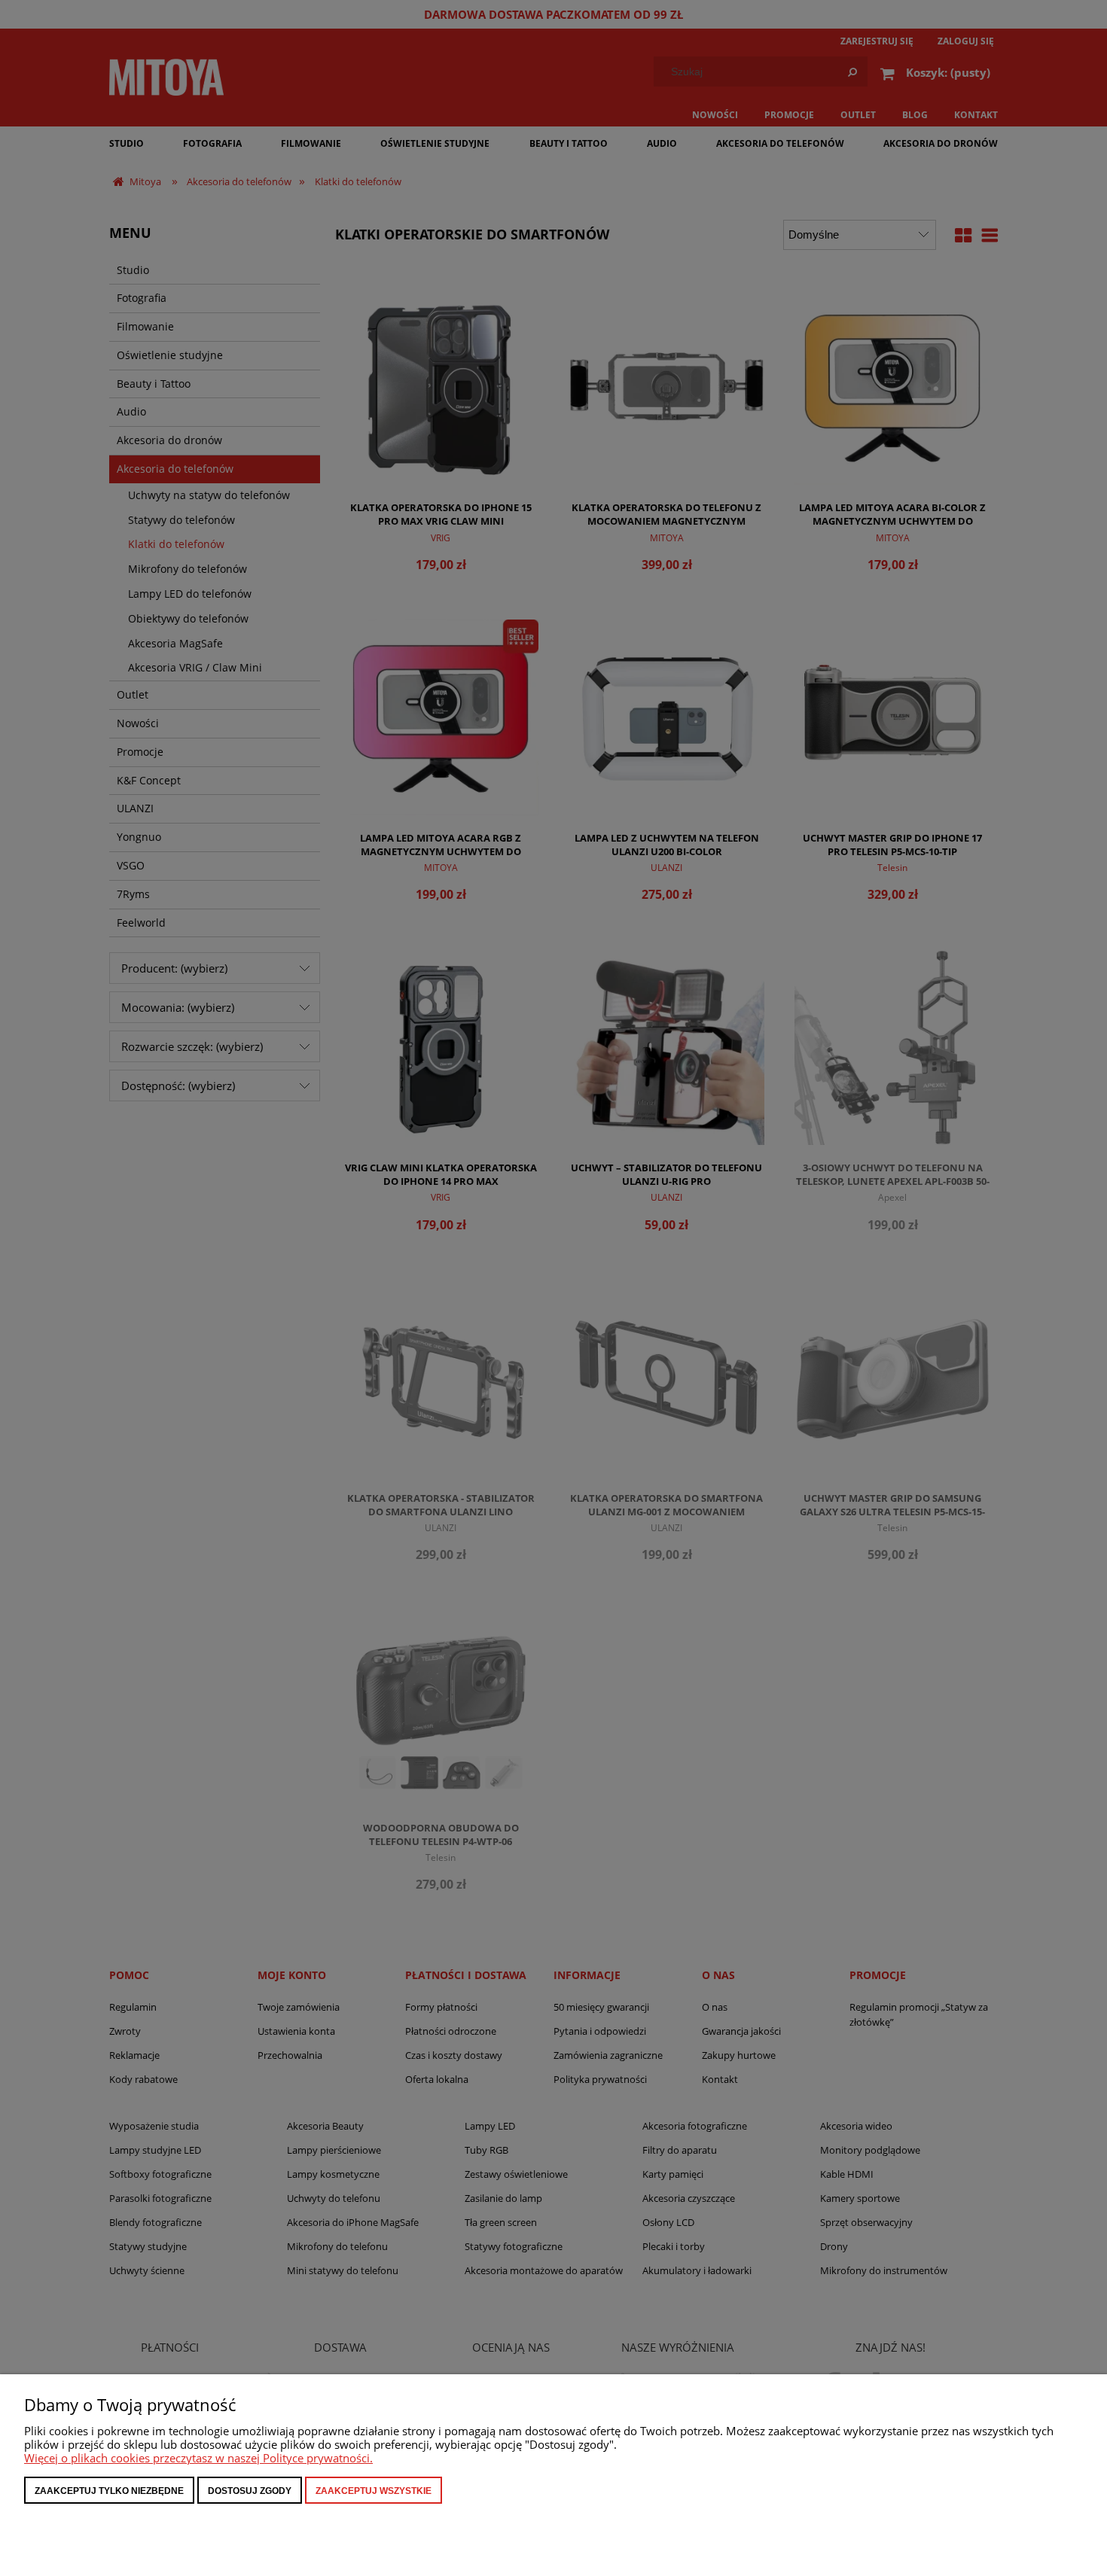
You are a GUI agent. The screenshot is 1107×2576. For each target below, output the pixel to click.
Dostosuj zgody (250, 2491)
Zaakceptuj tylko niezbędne (109, 2491)
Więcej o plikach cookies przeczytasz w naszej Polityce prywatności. (198, 2458)
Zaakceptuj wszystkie (374, 2491)
